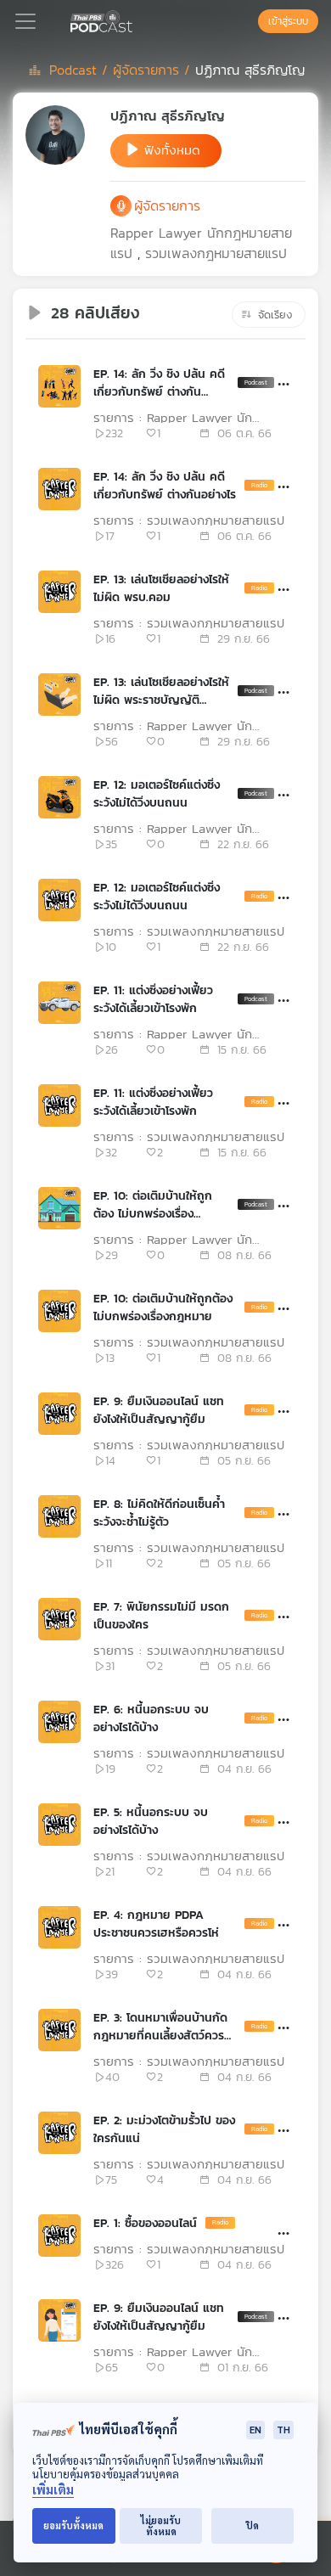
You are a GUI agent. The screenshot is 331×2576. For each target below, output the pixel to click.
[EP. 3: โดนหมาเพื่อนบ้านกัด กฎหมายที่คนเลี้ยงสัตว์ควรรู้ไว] (59, 2030)
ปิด (252, 2525)
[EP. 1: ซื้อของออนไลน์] (59, 2236)
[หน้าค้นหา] (250, 21)
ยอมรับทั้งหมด (73, 2525)
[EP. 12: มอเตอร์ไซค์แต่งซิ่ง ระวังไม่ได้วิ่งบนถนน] (59, 797)
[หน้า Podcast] (136, 20)
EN (255, 2430)
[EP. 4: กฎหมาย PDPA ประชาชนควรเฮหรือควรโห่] (59, 1927)
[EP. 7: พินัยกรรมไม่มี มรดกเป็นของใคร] (59, 1619)
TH (283, 2430)
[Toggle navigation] (25, 21)
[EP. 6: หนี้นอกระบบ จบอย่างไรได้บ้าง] (59, 1722)
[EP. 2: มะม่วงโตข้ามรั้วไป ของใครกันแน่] (59, 2133)
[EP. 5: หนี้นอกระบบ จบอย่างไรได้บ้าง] (59, 1825)
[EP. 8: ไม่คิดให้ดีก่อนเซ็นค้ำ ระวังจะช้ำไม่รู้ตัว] (59, 1516)
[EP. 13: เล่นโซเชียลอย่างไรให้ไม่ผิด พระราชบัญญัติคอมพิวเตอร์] (59, 695)
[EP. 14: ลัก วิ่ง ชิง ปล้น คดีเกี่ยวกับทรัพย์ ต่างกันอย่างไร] (59, 386)
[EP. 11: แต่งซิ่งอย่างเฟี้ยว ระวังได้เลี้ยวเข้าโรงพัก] (59, 1003)
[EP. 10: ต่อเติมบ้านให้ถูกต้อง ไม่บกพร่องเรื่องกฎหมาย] (59, 1208)
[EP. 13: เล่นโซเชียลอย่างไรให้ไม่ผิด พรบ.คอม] (59, 592)
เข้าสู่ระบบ (288, 21)
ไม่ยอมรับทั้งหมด (161, 2526)
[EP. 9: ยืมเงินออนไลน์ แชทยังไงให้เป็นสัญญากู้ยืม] (59, 1414)
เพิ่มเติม (53, 2490)
